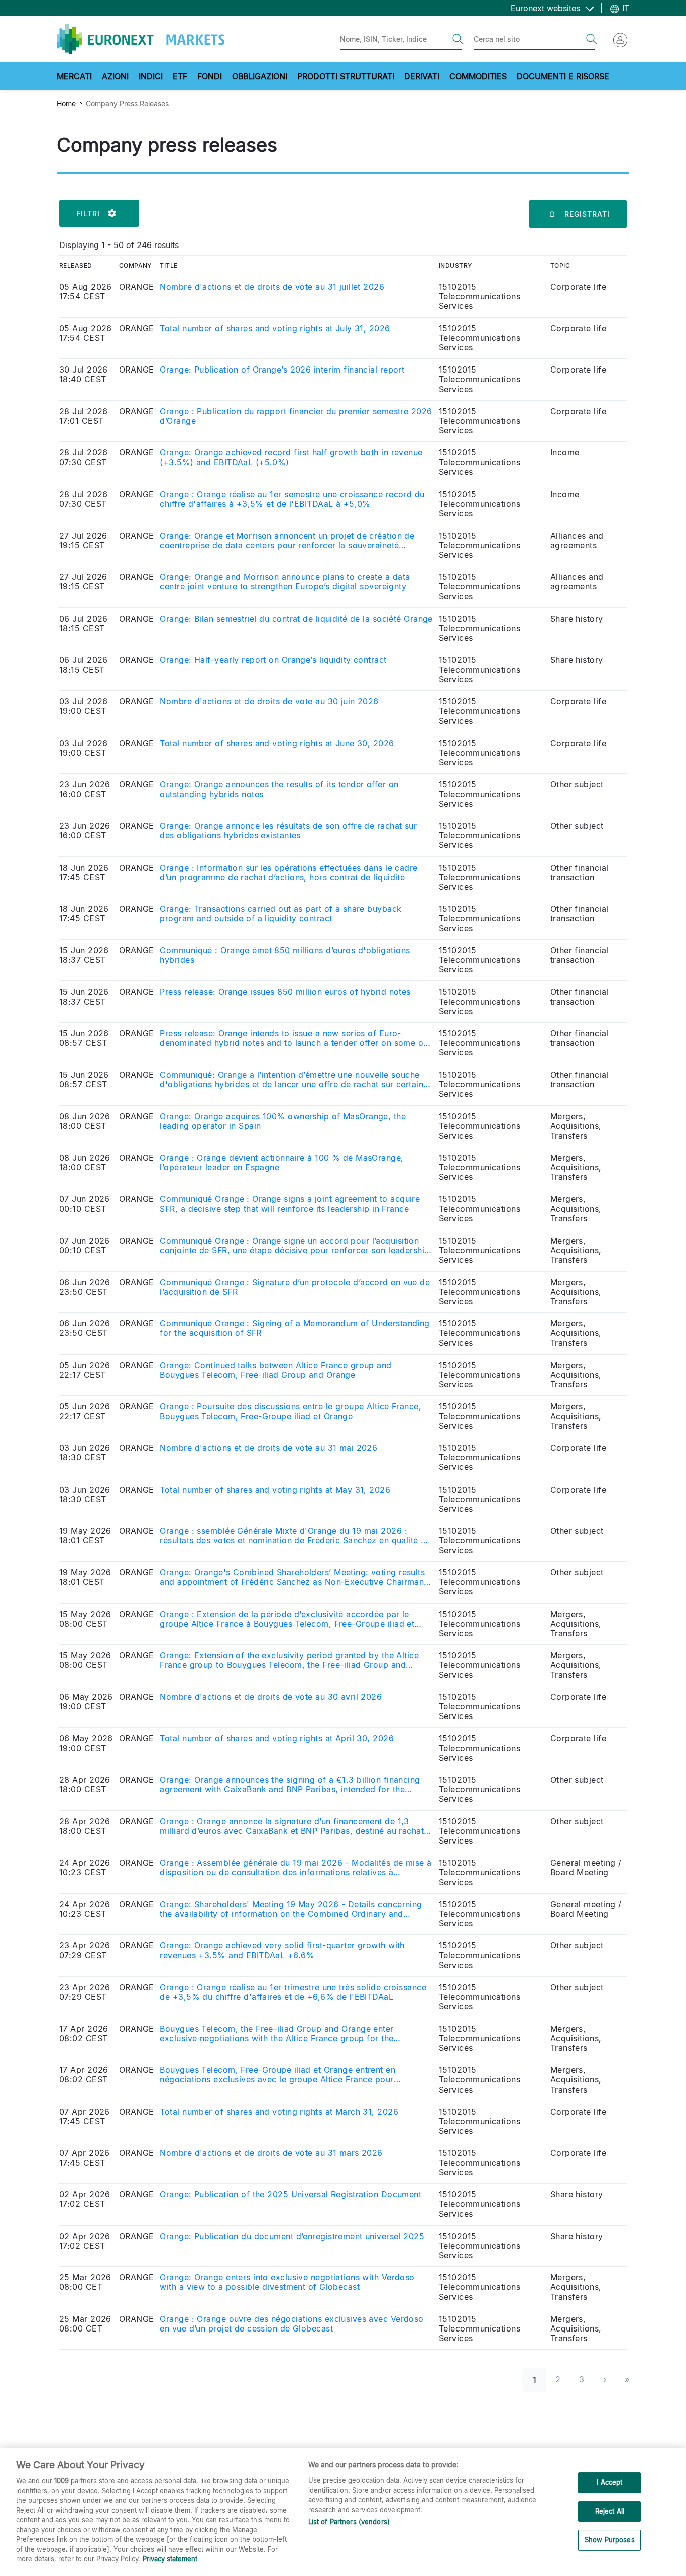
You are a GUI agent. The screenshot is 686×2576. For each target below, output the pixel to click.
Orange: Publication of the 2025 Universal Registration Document (291, 2195)
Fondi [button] (210, 76)
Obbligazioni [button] (260, 76)
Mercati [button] (74, 76)
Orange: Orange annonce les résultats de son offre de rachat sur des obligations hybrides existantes (288, 831)
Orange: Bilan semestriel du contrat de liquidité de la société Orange (296, 619)
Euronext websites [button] (547, 8)
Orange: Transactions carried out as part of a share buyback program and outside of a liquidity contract (280, 914)
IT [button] (624, 8)
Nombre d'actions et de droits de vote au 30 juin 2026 (269, 702)
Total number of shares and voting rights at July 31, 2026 (275, 329)
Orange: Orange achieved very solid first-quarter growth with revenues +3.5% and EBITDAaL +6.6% (282, 1950)
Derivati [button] (422, 76)
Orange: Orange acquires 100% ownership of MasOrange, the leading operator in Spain (283, 1121)
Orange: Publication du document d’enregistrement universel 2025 (292, 2236)
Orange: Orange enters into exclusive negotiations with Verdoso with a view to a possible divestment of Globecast (287, 2282)
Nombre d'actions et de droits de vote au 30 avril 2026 (271, 1697)
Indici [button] (151, 76)
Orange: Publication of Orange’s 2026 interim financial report (282, 370)
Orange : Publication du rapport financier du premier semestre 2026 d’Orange (296, 416)
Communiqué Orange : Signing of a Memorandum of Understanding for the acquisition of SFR (295, 1328)
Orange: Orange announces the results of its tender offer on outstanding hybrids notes (279, 789)
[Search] (458, 39)
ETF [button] (180, 76)
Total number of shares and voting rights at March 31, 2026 (279, 2112)
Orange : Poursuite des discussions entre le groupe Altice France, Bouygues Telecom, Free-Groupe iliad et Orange (291, 1411)
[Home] (141, 39)
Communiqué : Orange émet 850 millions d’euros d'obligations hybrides (285, 955)
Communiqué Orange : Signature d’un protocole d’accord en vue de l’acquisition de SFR (295, 1287)
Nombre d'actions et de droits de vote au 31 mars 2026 (271, 2153)
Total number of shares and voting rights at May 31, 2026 (275, 1490)
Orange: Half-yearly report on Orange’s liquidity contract (273, 660)
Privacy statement (170, 2559)
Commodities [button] (478, 76)
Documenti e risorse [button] (563, 76)
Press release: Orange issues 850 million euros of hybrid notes (285, 992)
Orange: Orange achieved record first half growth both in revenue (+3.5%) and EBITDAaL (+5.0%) (291, 457)
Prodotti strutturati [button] (346, 76)
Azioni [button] (115, 76)
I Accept (609, 2482)
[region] (343, 2512)
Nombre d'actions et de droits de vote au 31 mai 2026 (268, 1448)
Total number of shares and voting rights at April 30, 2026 (277, 1738)
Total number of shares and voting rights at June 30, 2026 (277, 743)
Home (66, 104)
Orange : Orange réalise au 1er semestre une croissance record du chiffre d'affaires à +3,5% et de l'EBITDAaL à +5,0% (292, 499)
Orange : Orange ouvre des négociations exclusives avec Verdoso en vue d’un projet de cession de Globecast (292, 2324)
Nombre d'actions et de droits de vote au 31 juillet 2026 (272, 287)
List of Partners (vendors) (349, 2522)
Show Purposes (610, 2540)
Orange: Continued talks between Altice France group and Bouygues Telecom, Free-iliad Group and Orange (275, 1370)
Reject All (610, 2511)
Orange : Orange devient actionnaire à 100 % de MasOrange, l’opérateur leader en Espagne (281, 1163)
